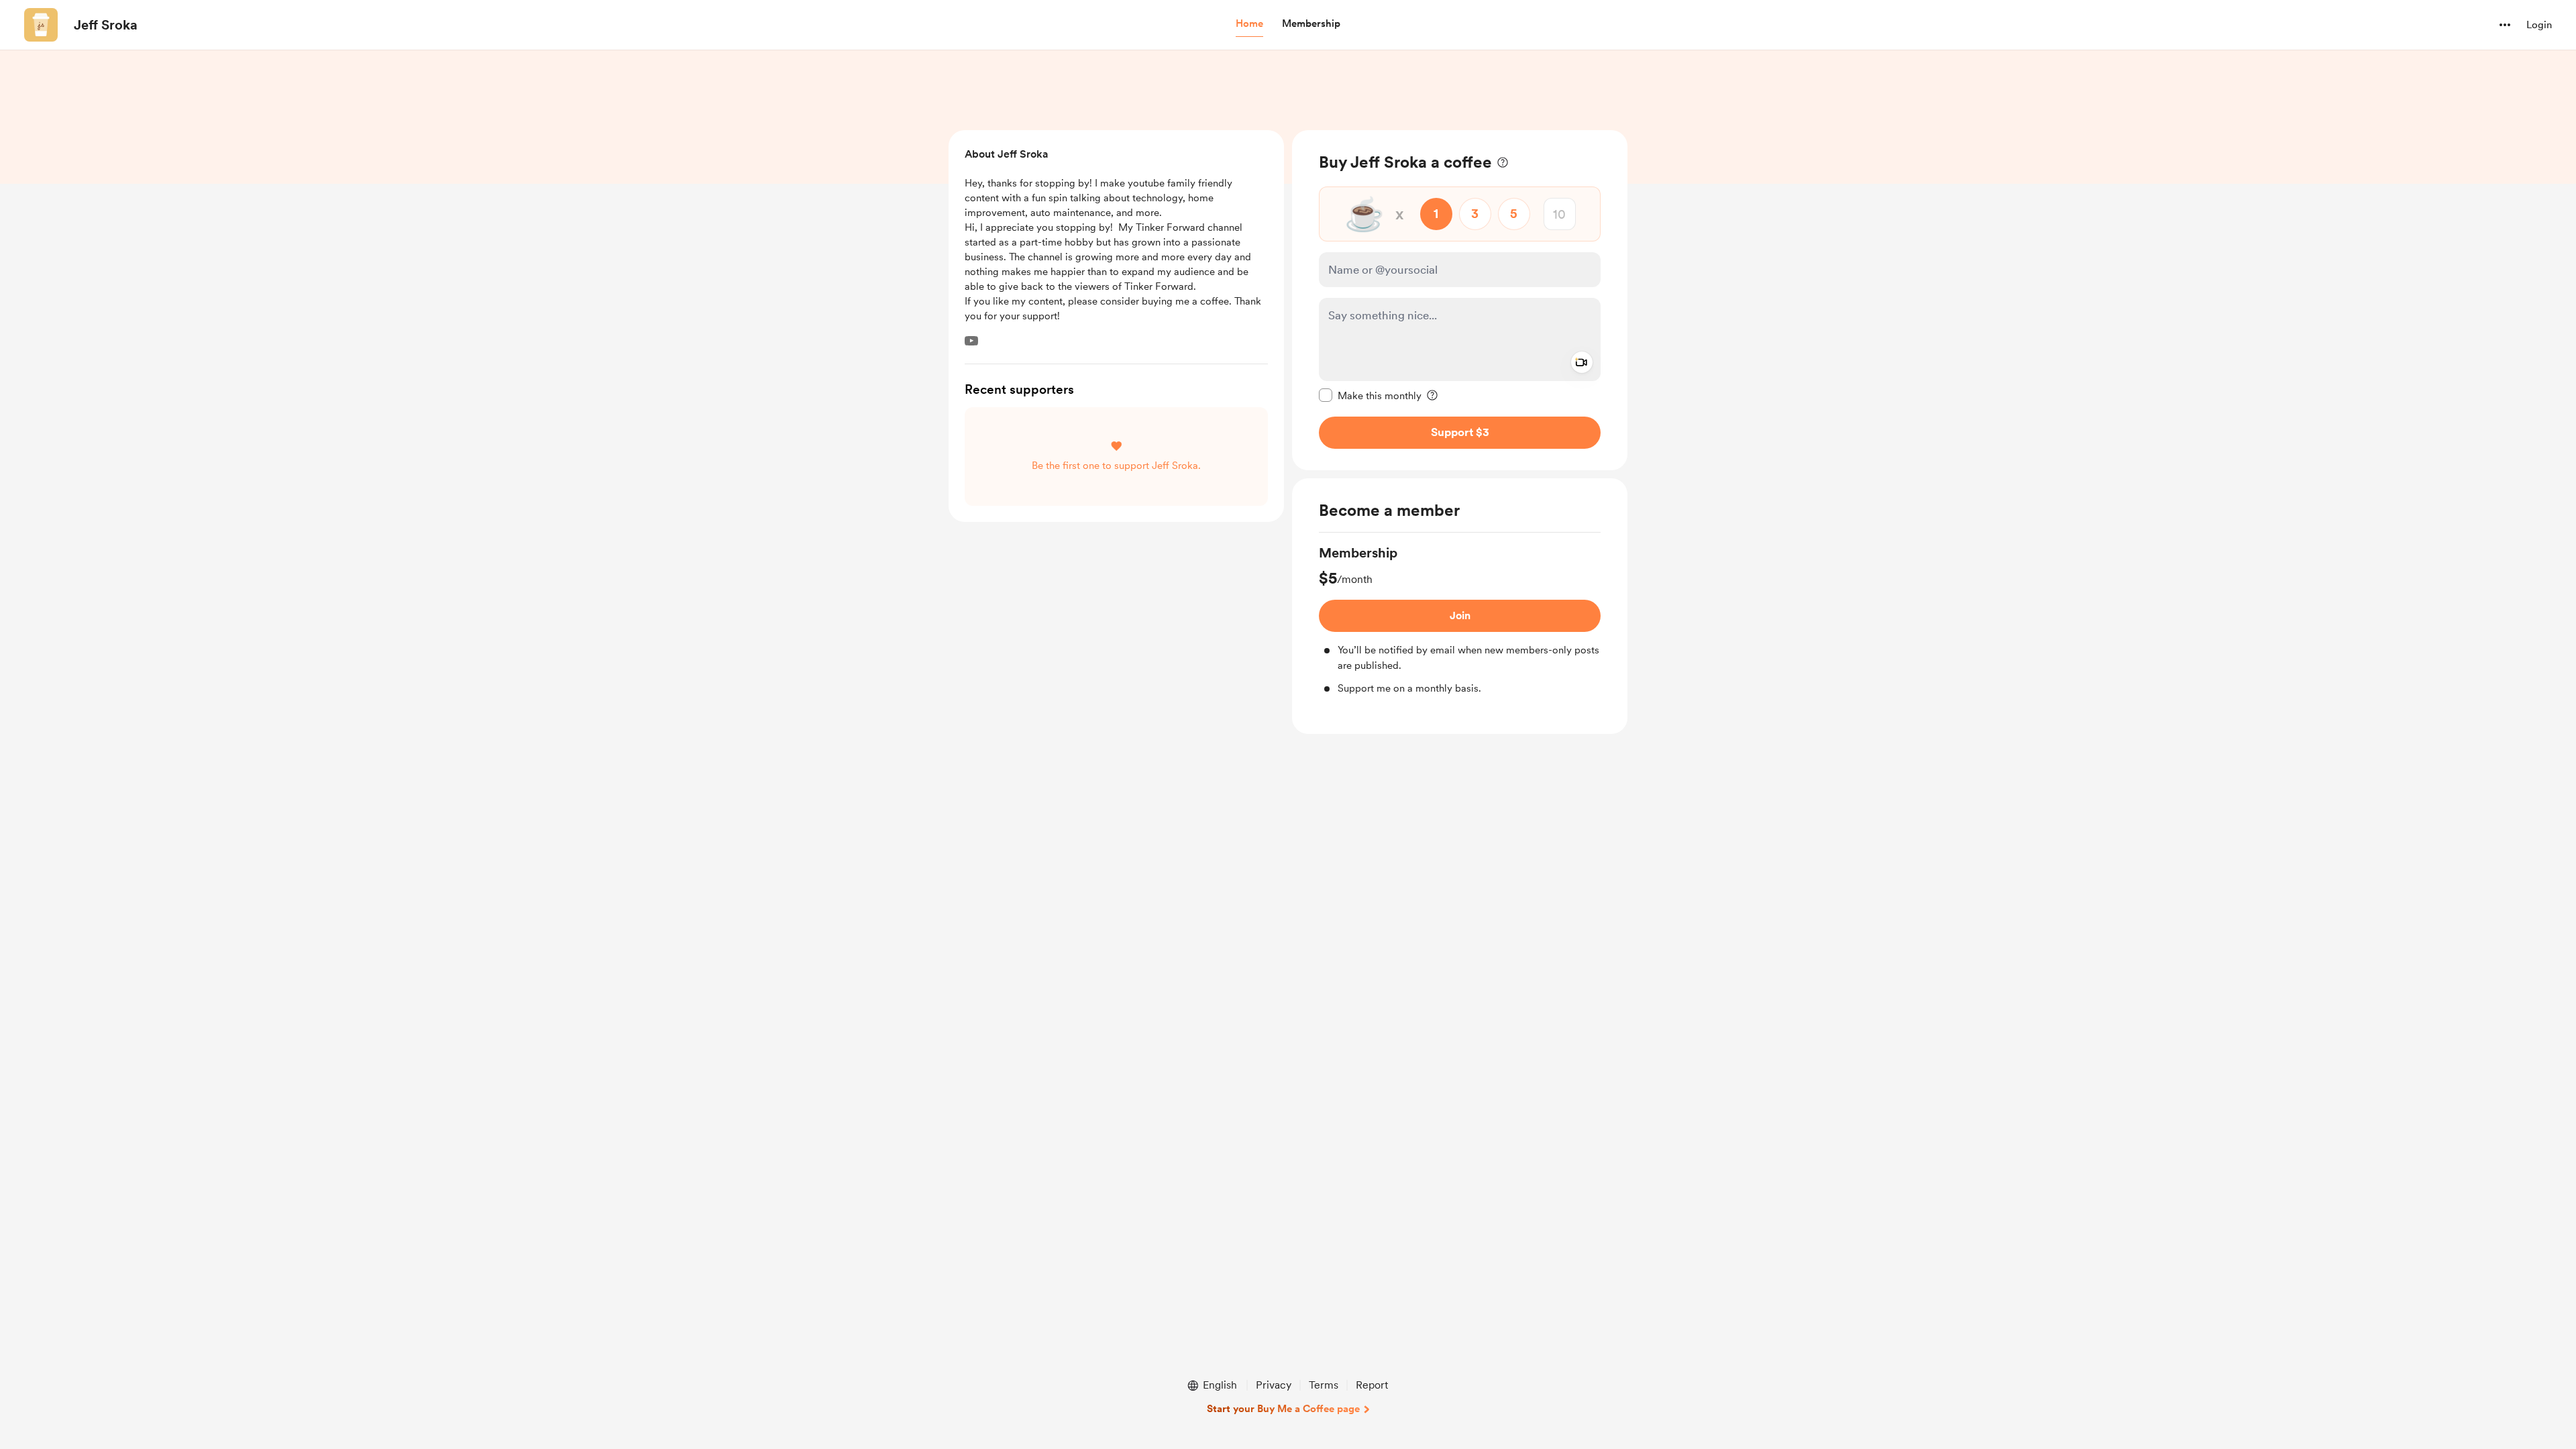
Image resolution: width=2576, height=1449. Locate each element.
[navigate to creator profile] (41, 25)
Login (2539, 25)
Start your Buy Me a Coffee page (1283, 1409)
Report (1372, 1385)
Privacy (1274, 1385)
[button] (1249, 24)
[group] (1460, 620)
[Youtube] (971, 341)
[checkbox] (1370, 395)
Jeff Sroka (106, 25)
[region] (1460, 300)
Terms (1324, 1385)
